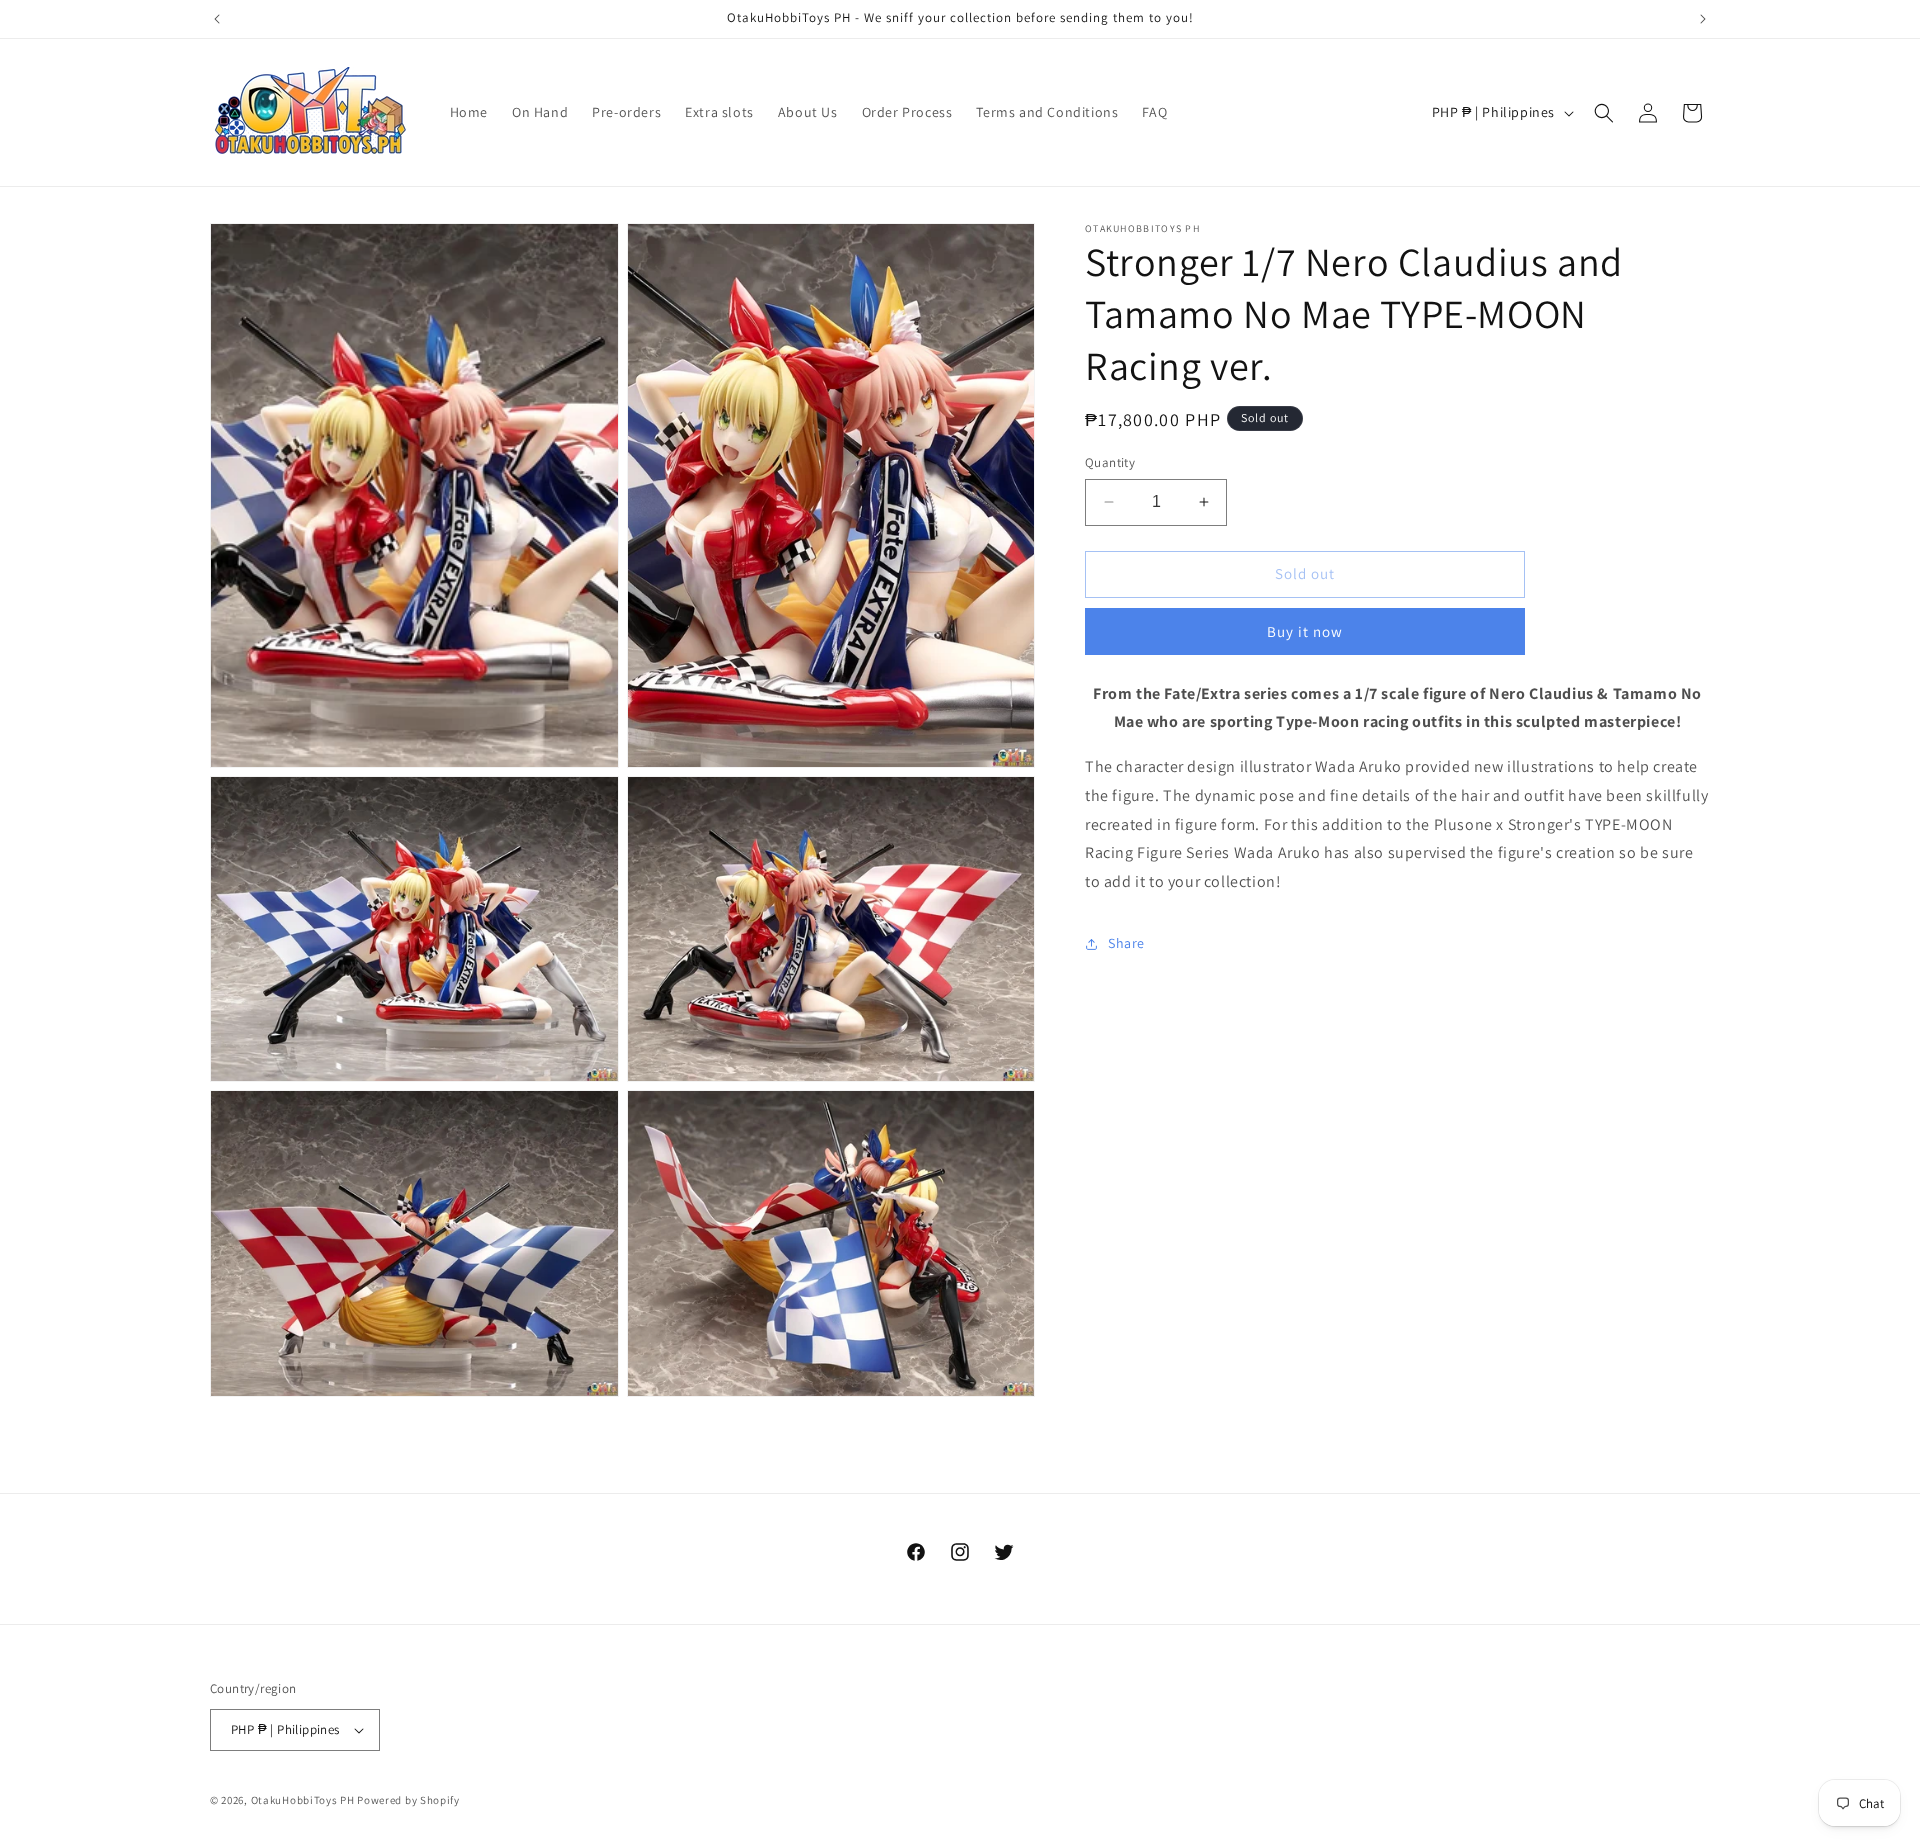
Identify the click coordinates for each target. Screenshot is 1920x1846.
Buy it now (1305, 631)
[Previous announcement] (217, 19)
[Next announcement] (1703, 19)
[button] (1604, 113)
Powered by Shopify (408, 1800)
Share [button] (1126, 943)
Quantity (1110, 462)
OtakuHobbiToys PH (303, 1800)
